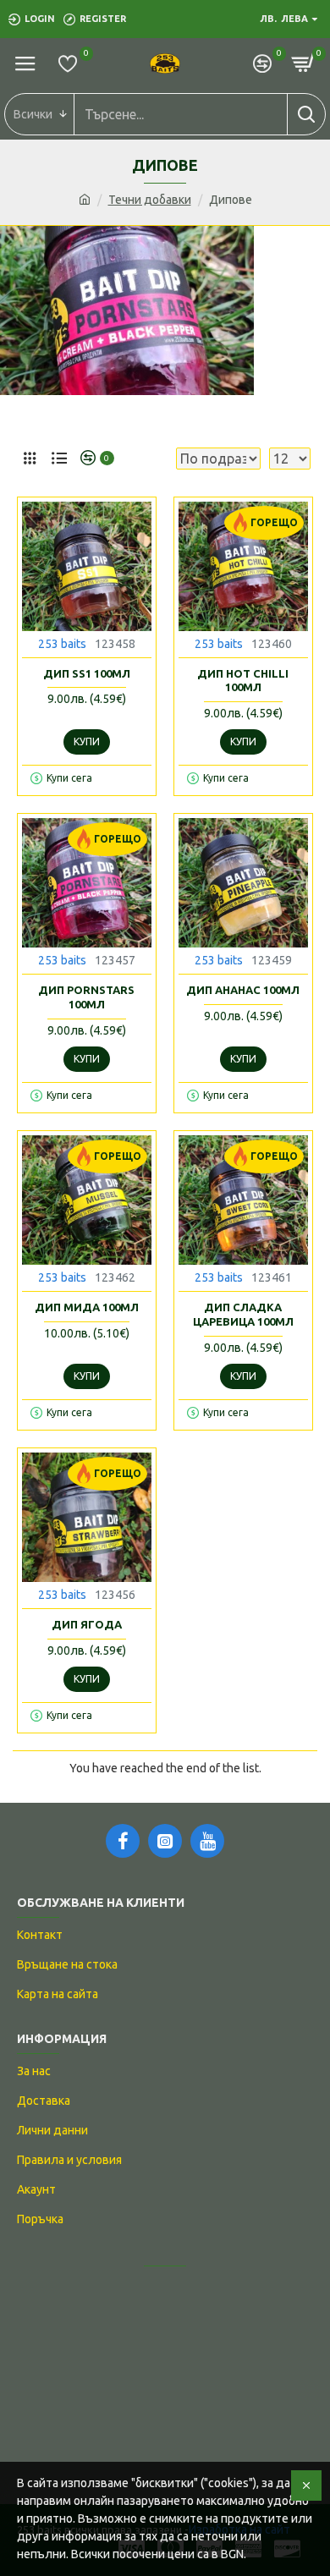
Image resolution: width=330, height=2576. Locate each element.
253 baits (62, 644)
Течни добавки (150, 200)
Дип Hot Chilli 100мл (243, 681)
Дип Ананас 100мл (243, 990)
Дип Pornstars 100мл (86, 997)
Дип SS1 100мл (87, 673)
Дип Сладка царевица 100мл (243, 1314)
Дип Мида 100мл (87, 1307)
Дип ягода (87, 1624)
